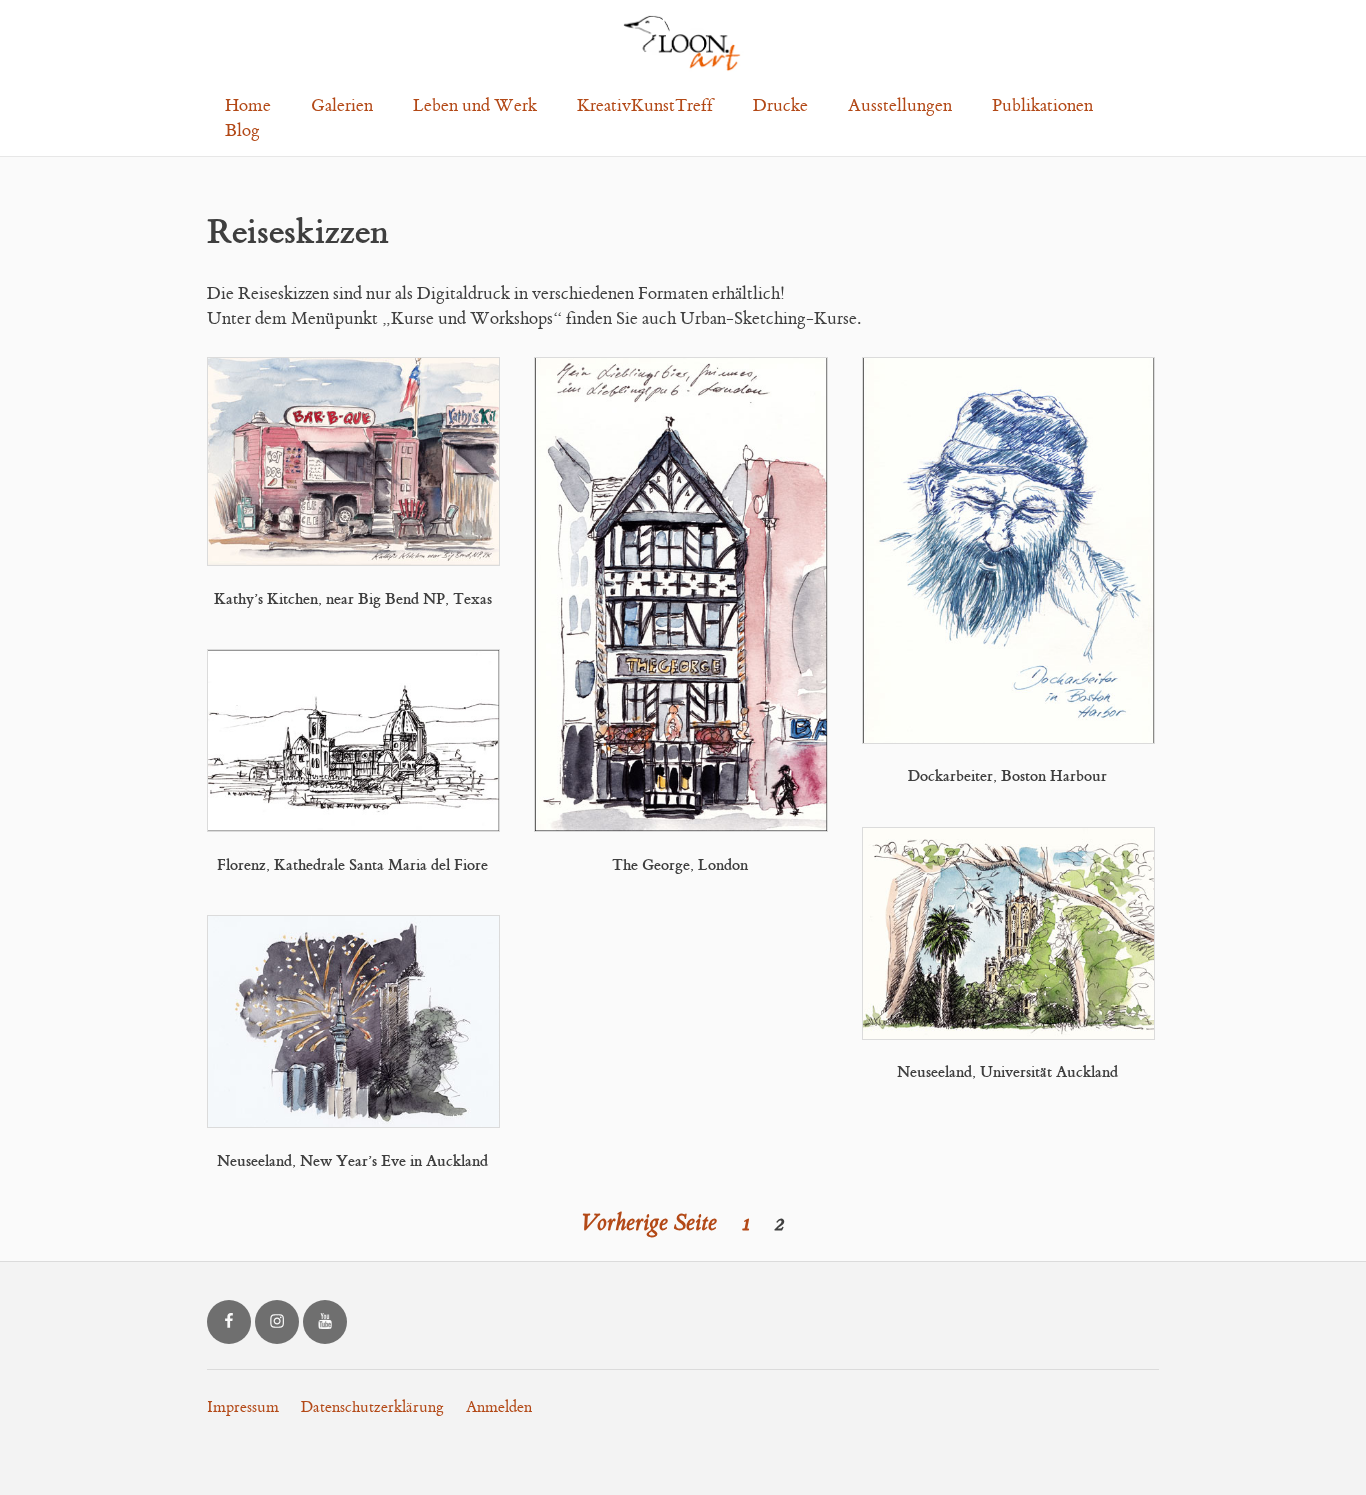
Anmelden (499, 1407)
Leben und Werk (475, 106)
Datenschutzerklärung (372, 1407)
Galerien (342, 106)
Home (248, 106)
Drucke (780, 106)
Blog (242, 131)
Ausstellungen (900, 106)
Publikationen (1042, 106)
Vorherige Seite (649, 1223)
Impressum (243, 1407)
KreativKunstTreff (645, 106)
